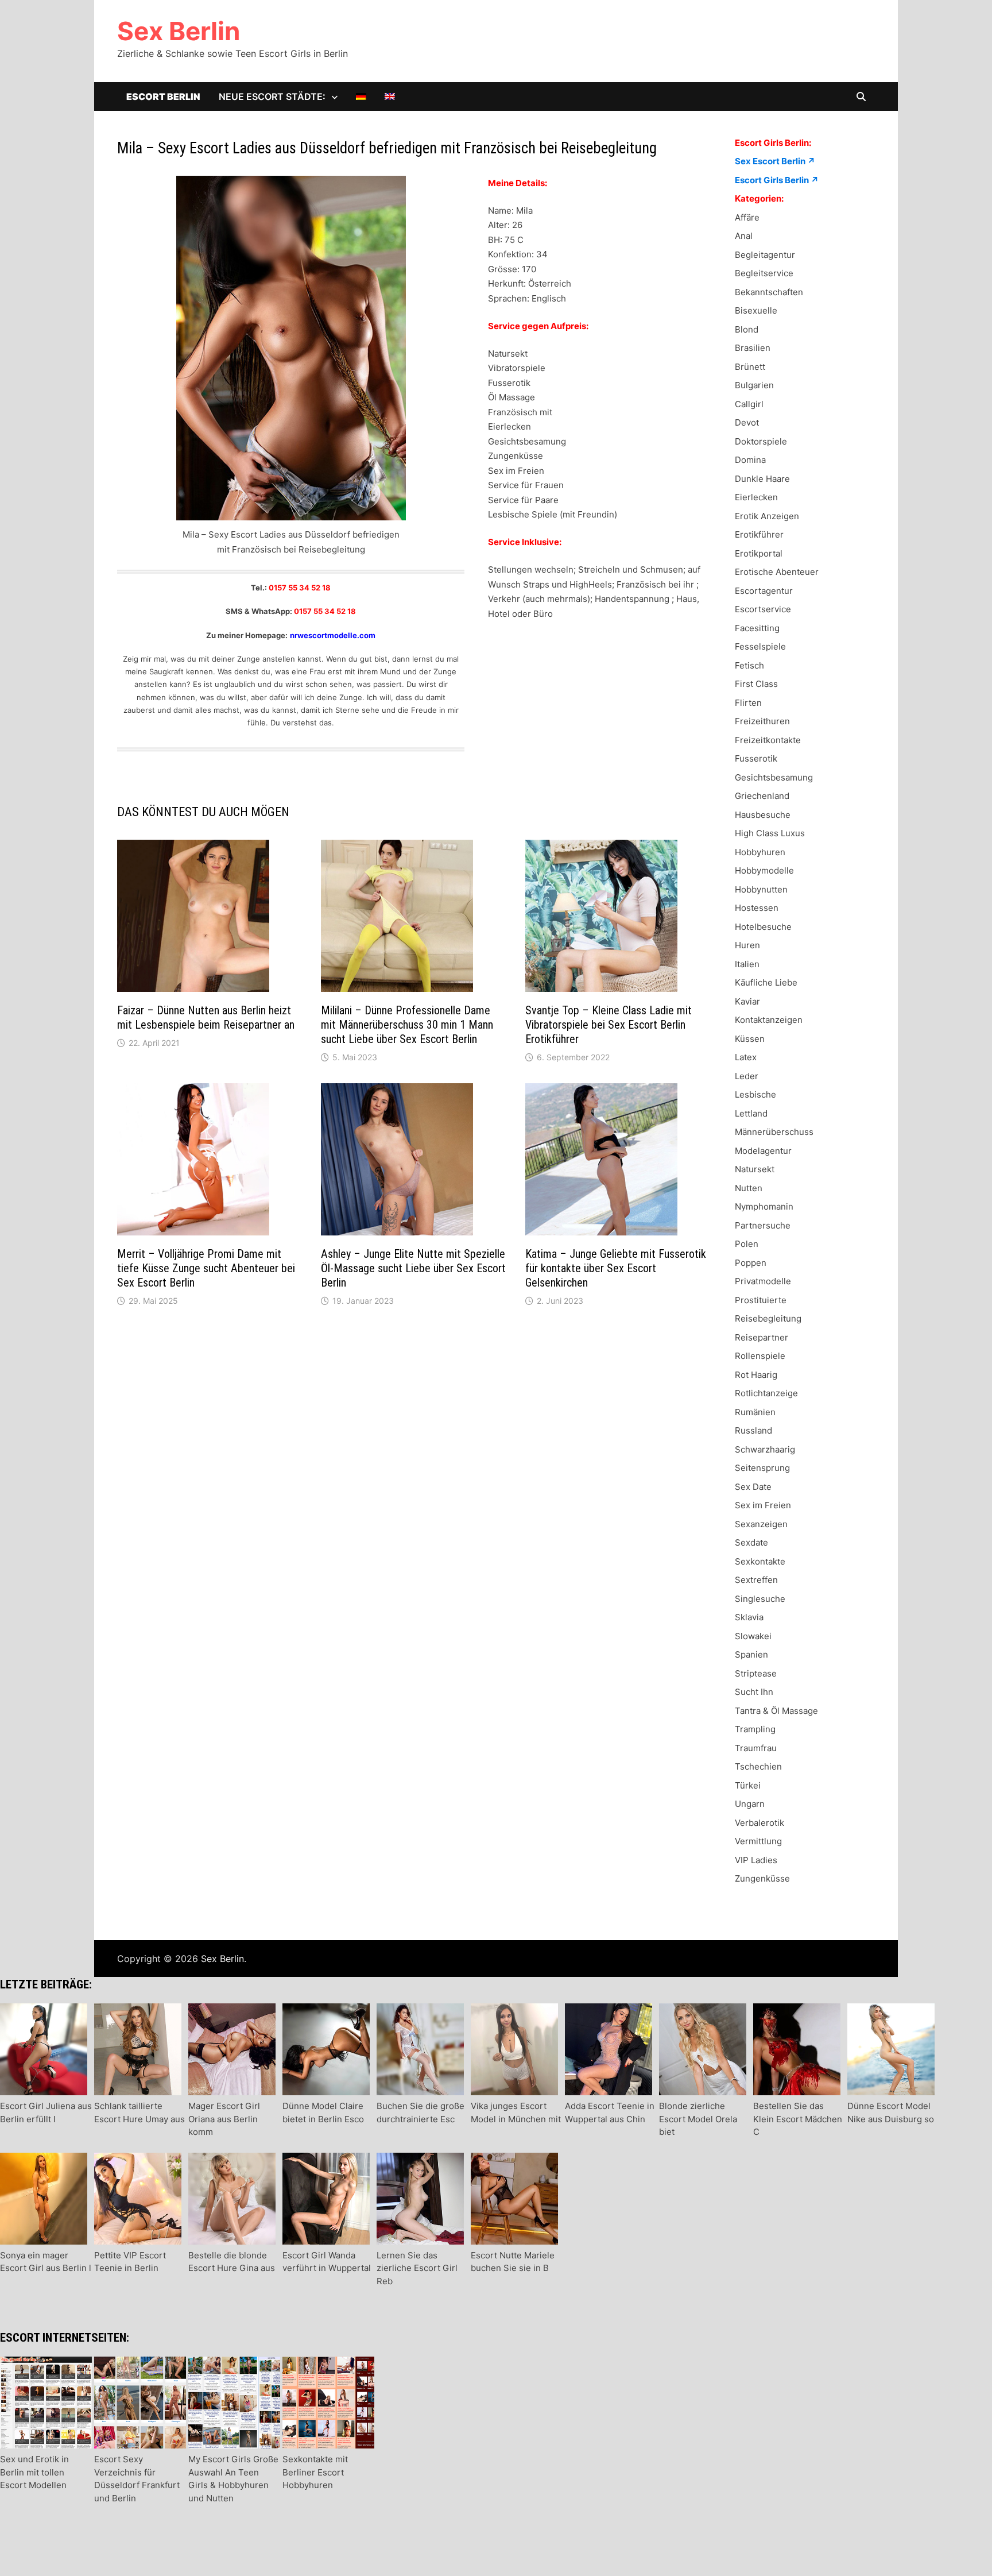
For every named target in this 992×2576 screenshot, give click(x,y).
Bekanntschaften (769, 292)
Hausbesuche (763, 815)
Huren (747, 945)
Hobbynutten (761, 889)
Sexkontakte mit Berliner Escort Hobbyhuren (315, 2472)
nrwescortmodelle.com (333, 635)
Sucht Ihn (754, 1692)
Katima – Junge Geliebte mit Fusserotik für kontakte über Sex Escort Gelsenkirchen (616, 1268)
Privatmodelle (763, 1281)
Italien (747, 964)
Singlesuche (760, 1599)
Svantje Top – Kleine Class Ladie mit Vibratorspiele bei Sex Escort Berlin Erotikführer (609, 1025)
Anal (744, 236)
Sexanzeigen (761, 1524)
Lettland (751, 1113)
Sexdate (751, 1542)
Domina (750, 460)
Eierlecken (756, 497)
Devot (747, 422)
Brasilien (753, 348)
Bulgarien (754, 385)
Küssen (750, 1039)
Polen (747, 1244)
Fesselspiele (760, 646)
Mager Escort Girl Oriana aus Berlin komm (224, 2119)
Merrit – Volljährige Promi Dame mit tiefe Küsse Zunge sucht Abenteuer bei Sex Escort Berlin (206, 1268)
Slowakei (753, 1636)
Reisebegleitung (768, 1318)
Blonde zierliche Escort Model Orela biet (698, 2119)
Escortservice (763, 609)
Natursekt (755, 1169)
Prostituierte (761, 1300)
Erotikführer (759, 534)
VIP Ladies (756, 1860)
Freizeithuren (762, 721)
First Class (756, 684)
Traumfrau (756, 1748)
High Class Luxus (770, 833)
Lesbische (755, 1094)
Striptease (756, 1673)
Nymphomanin (764, 1206)
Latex (746, 1057)
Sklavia (749, 1617)
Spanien (751, 1654)
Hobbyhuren (760, 852)
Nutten (749, 1188)
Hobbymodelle (764, 870)
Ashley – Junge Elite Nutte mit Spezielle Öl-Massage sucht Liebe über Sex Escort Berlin (413, 1268)
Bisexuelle (756, 310)
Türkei (748, 1785)
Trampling (755, 1729)
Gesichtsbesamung (774, 777)
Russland (753, 1430)
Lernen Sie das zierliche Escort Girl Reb (417, 2268)
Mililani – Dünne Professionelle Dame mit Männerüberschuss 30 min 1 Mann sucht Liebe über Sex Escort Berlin (407, 1025)
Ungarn (750, 1804)
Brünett (750, 367)
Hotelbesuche (763, 927)
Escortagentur (764, 591)
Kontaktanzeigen (769, 1020)
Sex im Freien (763, 1505)
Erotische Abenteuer (777, 572)
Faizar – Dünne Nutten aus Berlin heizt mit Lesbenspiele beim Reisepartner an (206, 1017)
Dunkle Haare (762, 479)
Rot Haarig (756, 1375)
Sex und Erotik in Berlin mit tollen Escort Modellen (34, 2472)
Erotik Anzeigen (767, 516)
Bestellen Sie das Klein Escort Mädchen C (798, 2119)
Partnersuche (763, 1225)
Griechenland (762, 796)
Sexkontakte (760, 1561)
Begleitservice (764, 273)
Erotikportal (759, 553)
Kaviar (747, 1001)
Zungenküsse (762, 1878)
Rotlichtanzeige (766, 1393)
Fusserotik (756, 758)
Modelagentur (763, 1151)
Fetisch (749, 665)
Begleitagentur (765, 255)
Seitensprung (762, 1468)
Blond (747, 329)
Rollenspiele (760, 1356)
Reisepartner (762, 1337)
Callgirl (749, 404)
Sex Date (753, 1487)
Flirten (748, 703)
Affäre (747, 217)
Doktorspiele (761, 441)
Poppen (751, 1263)
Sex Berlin (179, 31)
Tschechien (758, 1766)
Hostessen (757, 908)
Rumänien (755, 1412)
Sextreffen (756, 1580)
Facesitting (757, 628)
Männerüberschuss (774, 1132)
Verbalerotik (759, 1823)
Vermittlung (758, 1841)
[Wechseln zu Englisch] (390, 96)
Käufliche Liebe (766, 982)
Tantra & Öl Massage (776, 1711)
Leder (747, 1076)
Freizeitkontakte (768, 740)
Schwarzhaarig (765, 1449)
